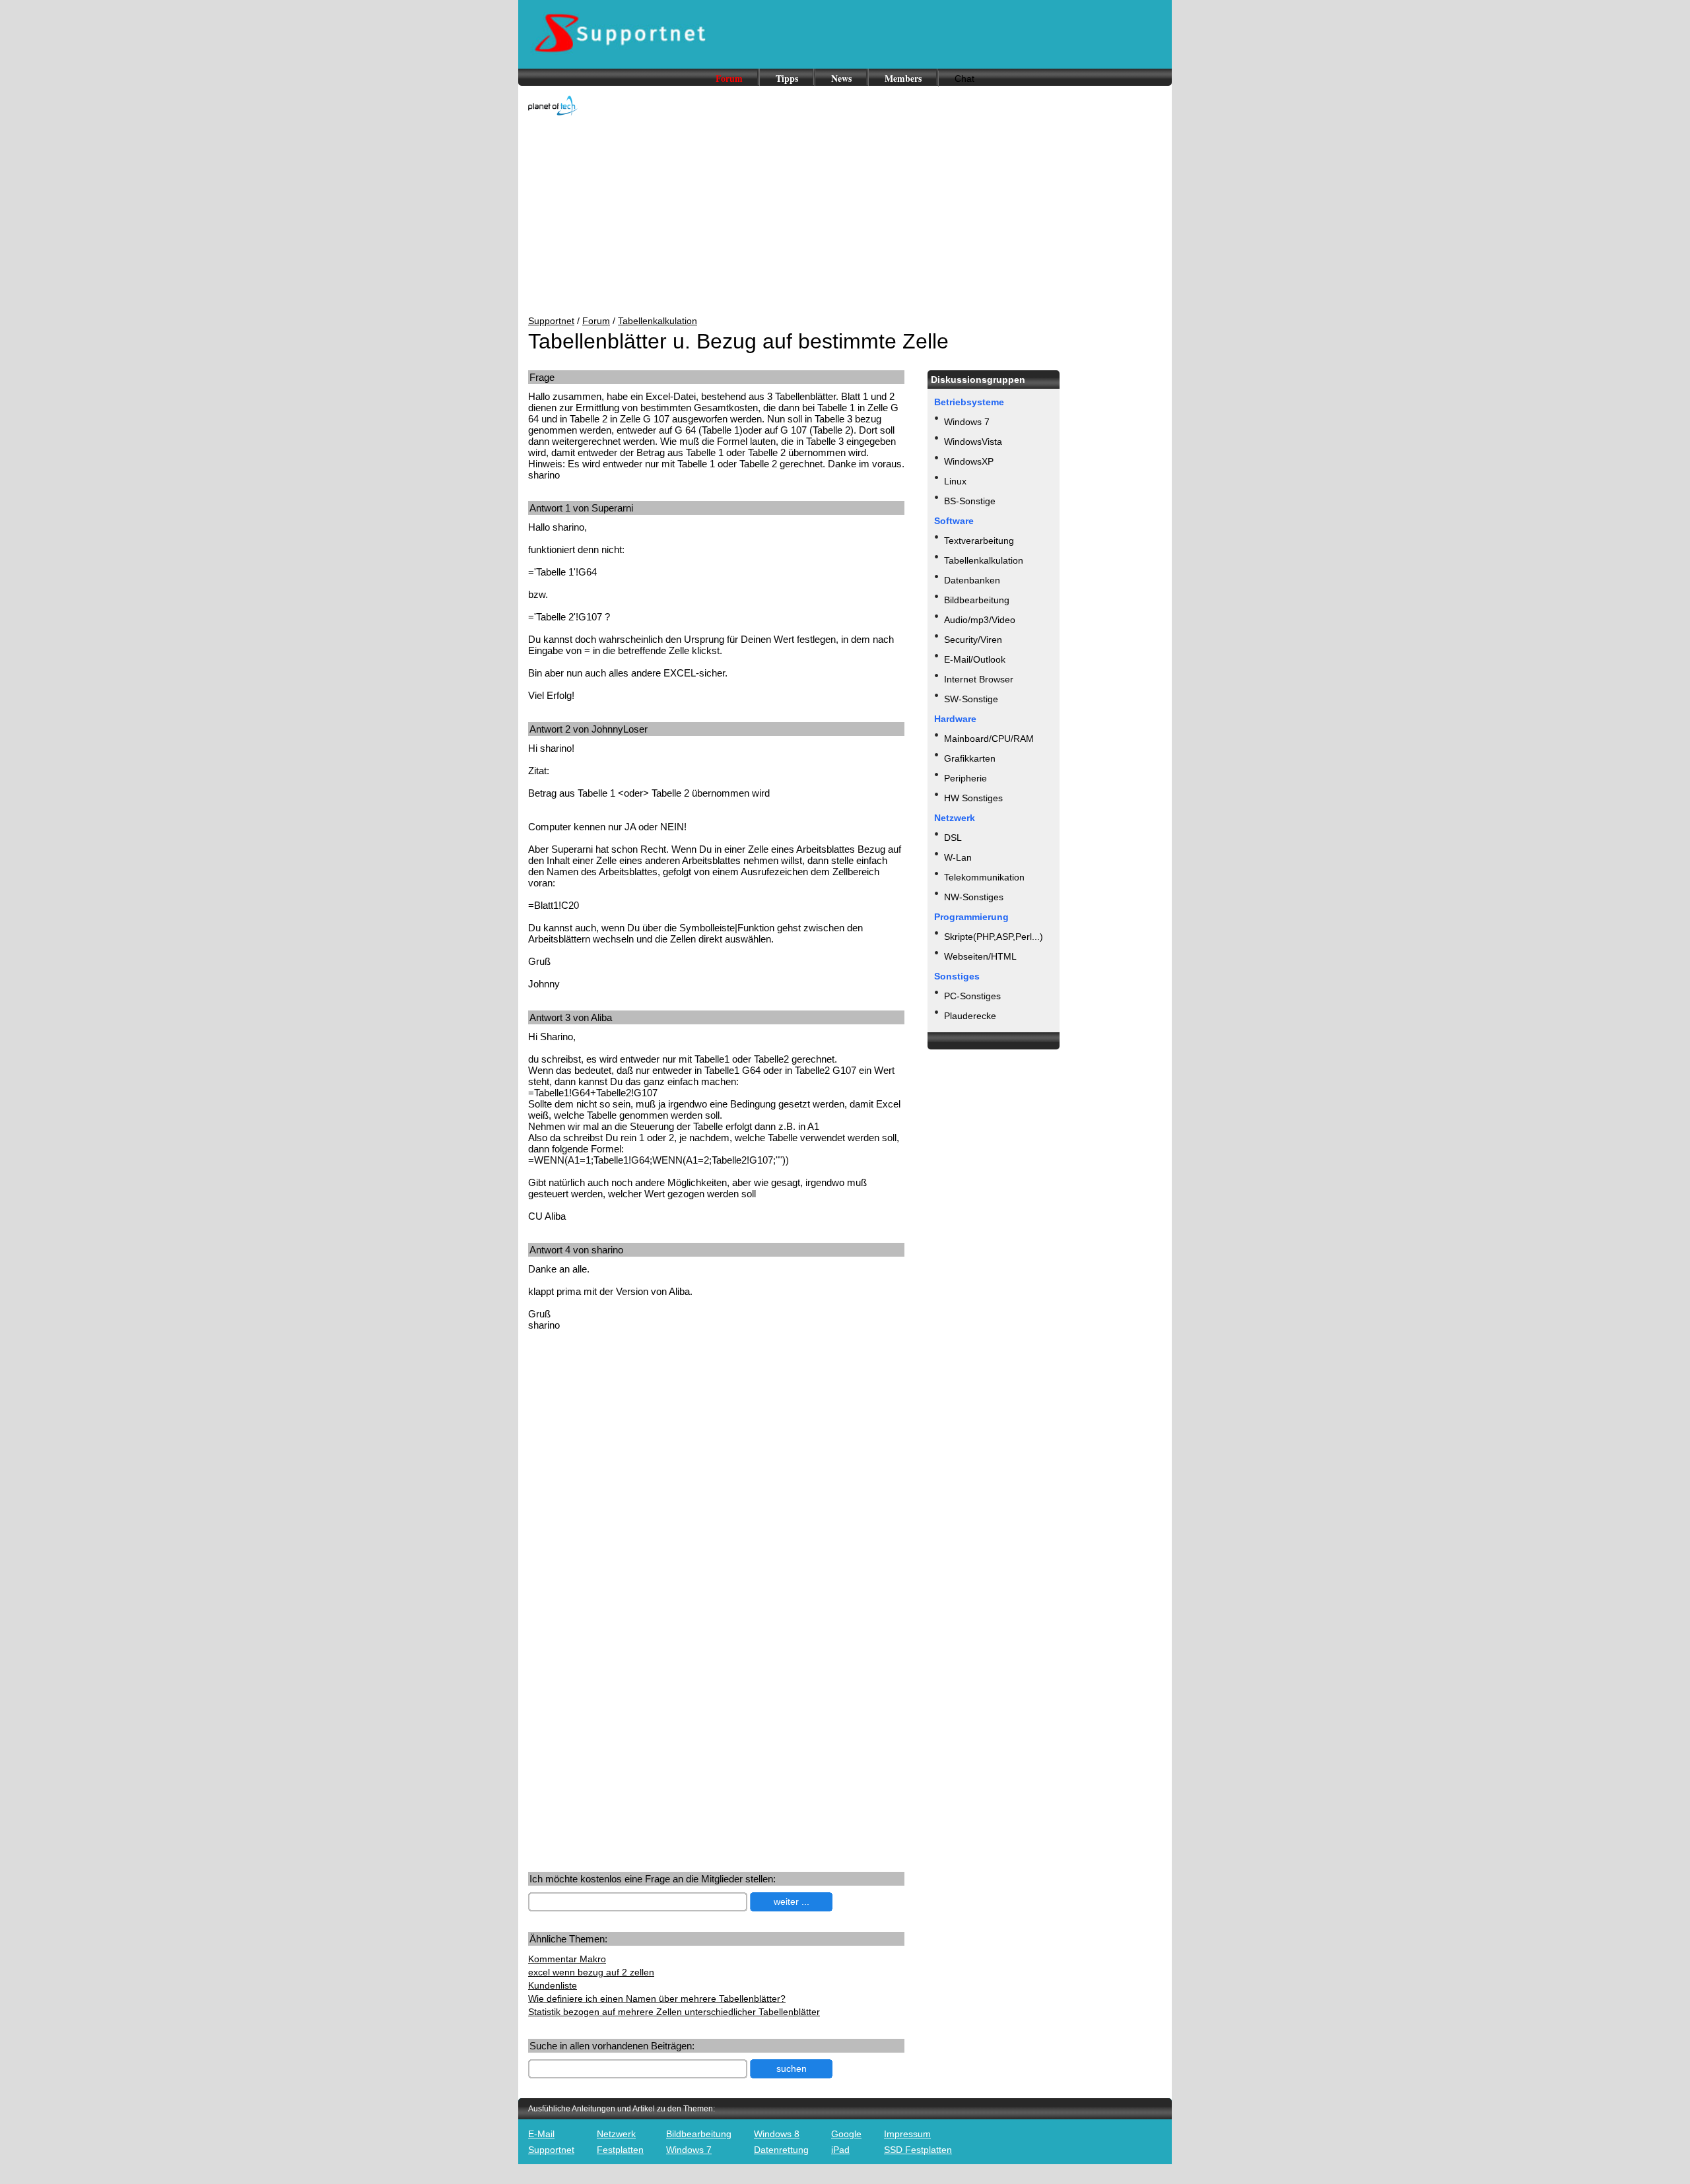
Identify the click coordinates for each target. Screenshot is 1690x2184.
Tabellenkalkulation (658, 321)
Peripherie (965, 778)
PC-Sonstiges (972, 996)
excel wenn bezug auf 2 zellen (591, 1972)
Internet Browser (979, 679)
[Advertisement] (845, 216)
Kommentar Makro (567, 1959)
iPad (840, 2150)
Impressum (907, 2134)
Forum (729, 78)
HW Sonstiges (973, 798)
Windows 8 (777, 2134)
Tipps (787, 78)
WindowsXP (969, 461)
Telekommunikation (984, 877)
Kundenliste (553, 1985)
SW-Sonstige (971, 699)
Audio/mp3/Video (980, 620)
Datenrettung (781, 2150)
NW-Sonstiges (974, 897)
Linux (955, 481)
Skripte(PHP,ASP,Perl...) (994, 937)
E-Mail (541, 2134)
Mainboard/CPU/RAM (989, 739)
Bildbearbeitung (977, 600)
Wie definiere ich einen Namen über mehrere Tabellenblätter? (657, 1999)
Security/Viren (973, 640)
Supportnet (551, 321)
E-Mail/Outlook (975, 659)
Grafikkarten (970, 758)
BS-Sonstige (970, 501)
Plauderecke (970, 1016)
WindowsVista (973, 442)
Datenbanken (972, 580)
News (841, 78)
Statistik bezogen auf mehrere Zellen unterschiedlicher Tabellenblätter (674, 2012)
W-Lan (958, 857)
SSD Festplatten (918, 2150)
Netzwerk (616, 2134)
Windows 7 (967, 422)
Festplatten (620, 2150)
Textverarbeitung (979, 541)
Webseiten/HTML (980, 956)
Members (903, 78)
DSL (953, 838)
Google (846, 2134)
